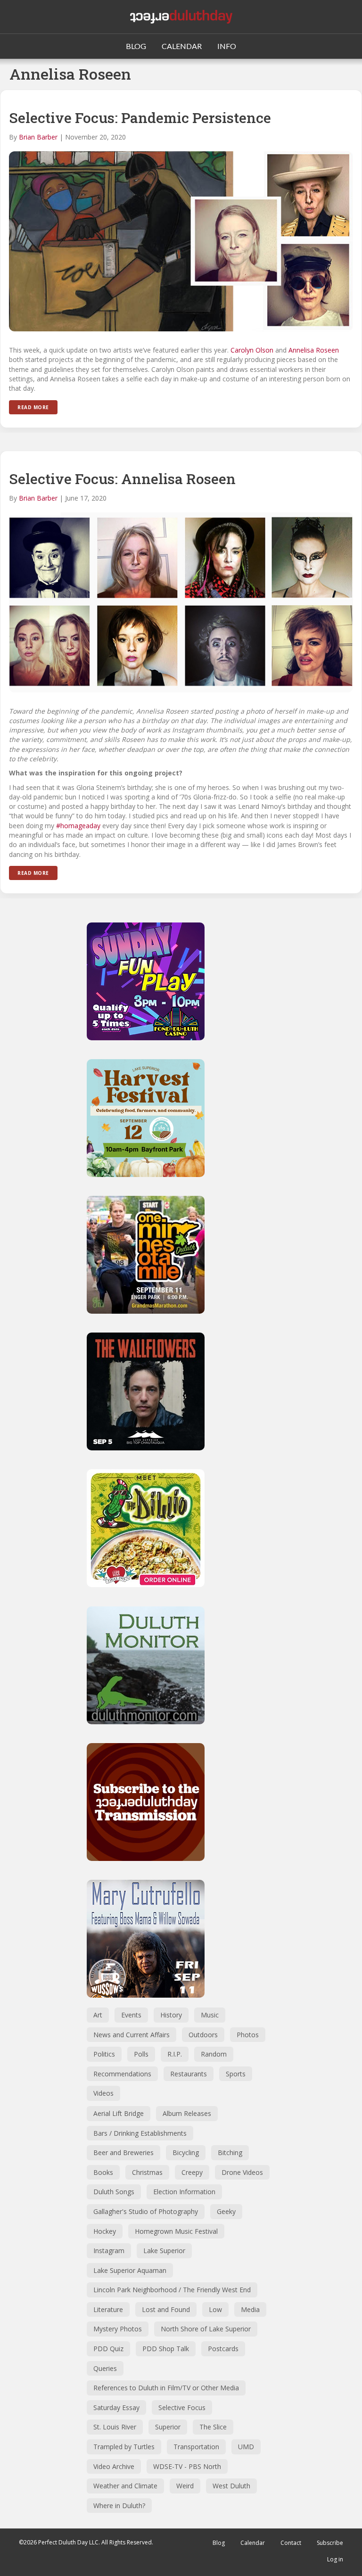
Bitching (230, 2152)
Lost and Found (166, 2309)
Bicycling (186, 2152)
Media (250, 2309)
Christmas (147, 2172)
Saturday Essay (116, 2407)
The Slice (213, 2427)
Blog (219, 2543)
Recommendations (122, 2074)
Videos (103, 2093)
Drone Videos (242, 2172)
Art (98, 2015)
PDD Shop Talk (166, 2349)
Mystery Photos (118, 2329)
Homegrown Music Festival (176, 2231)
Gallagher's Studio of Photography (146, 2211)
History (171, 2015)
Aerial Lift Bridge (119, 2113)
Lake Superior (164, 2251)
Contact (291, 2543)
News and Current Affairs (132, 2035)
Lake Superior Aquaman (130, 2270)
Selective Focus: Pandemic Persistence (140, 118)
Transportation (196, 2447)
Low (215, 2309)
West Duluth (231, 2486)
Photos (248, 2035)
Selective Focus (182, 2407)
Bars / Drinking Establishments (140, 2133)
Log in (335, 2559)
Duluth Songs (114, 2192)
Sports (236, 2074)
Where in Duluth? (119, 2506)
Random (214, 2054)
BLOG (136, 46)
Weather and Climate (125, 2486)
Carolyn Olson (252, 350)
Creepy (192, 2172)
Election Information (184, 2192)
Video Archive (114, 2466)
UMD (246, 2447)
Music (210, 2015)
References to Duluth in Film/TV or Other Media (166, 2388)
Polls (141, 2054)
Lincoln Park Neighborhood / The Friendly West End (172, 2290)
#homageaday (78, 826)
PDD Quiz (108, 2349)
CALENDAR (182, 46)
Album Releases (187, 2113)
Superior (168, 2427)
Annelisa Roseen (314, 350)
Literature (108, 2309)
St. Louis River (115, 2427)
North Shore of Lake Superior (206, 2329)
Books (103, 2172)
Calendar (253, 2543)
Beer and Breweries (123, 2152)
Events (131, 2015)
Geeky (226, 2211)
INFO (227, 46)
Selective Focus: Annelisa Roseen (122, 479)
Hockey (105, 2231)
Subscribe (330, 2543)
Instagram (109, 2251)
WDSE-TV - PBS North (187, 2466)
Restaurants (189, 2074)
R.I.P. (175, 2054)
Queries (105, 2368)
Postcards (223, 2349)
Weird (185, 2486)
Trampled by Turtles (124, 2447)
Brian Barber (38, 137)
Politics (104, 2054)
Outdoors (203, 2035)
